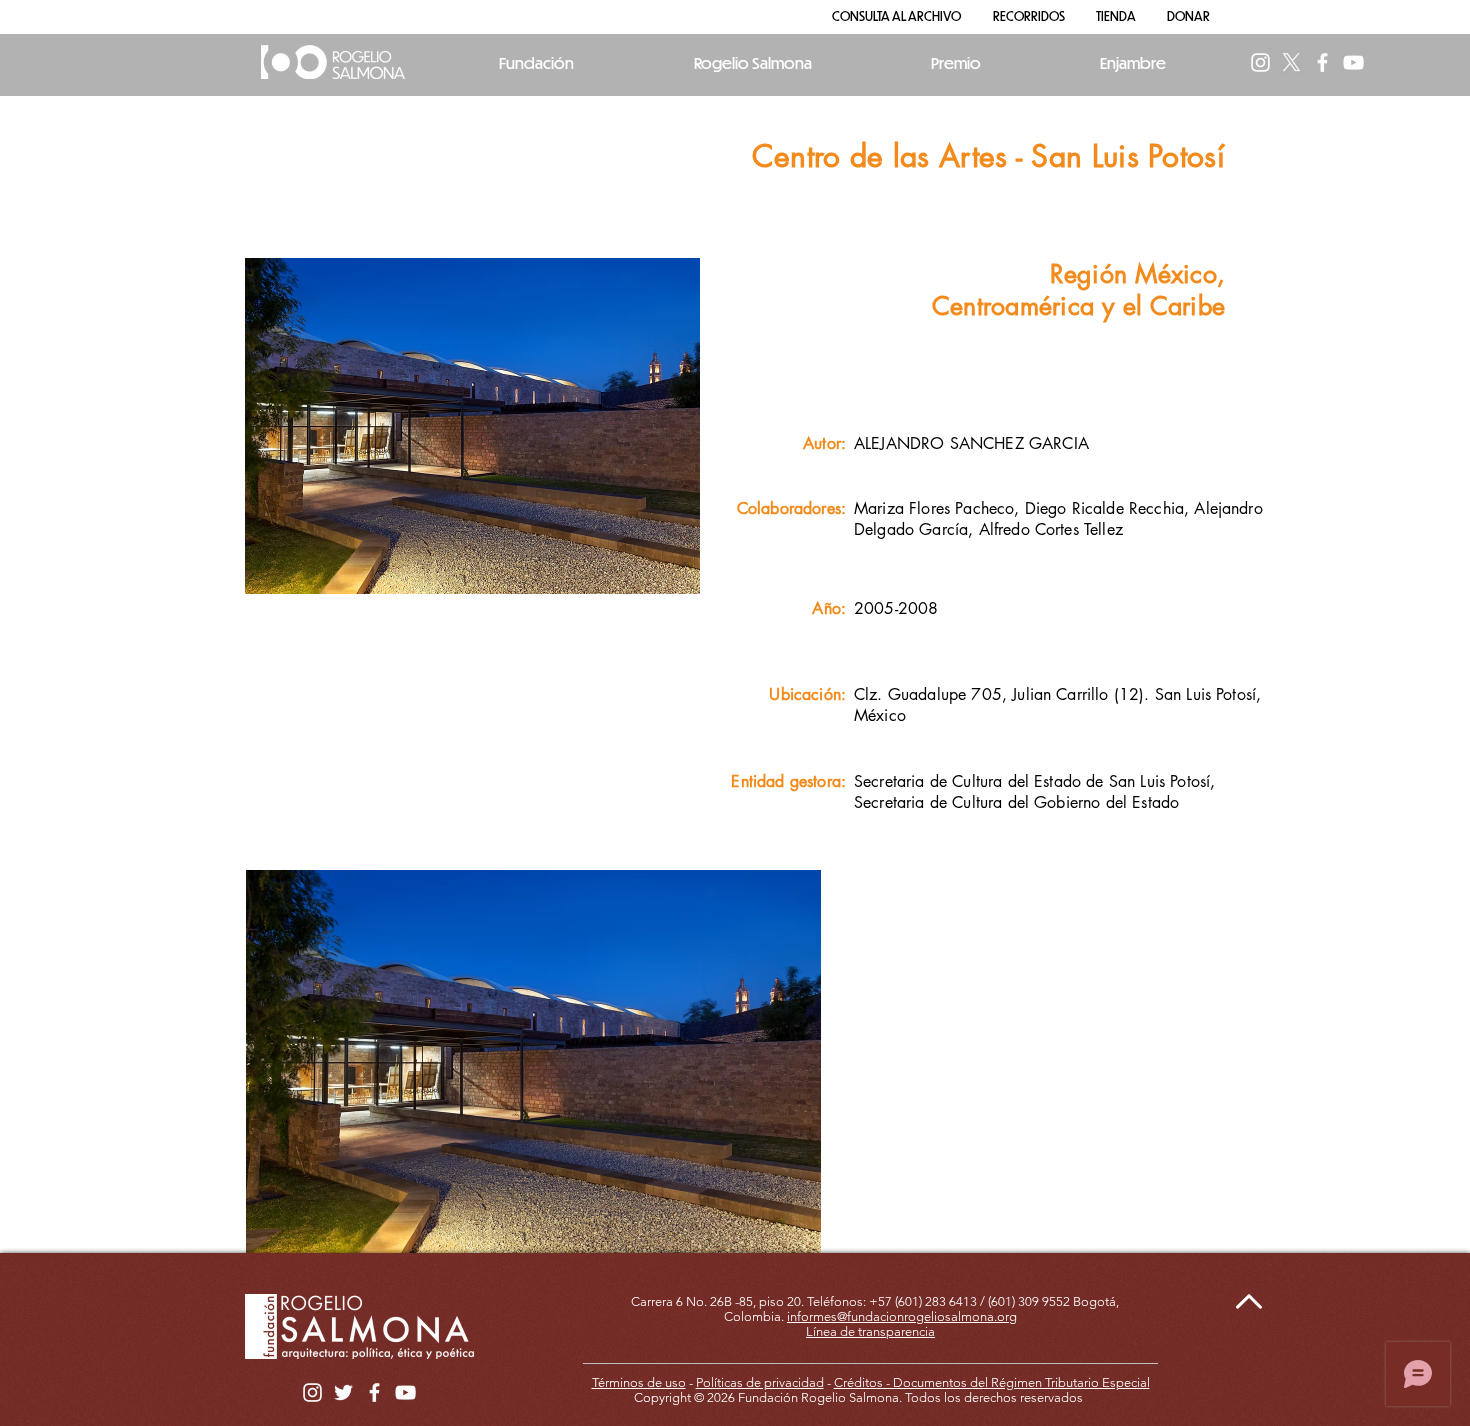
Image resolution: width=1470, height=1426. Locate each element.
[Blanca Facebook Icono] (1322, 62)
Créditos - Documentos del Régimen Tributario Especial (992, 1382)
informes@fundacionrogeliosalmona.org (902, 1316)
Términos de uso (639, 1382)
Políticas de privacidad (760, 1382)
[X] (1291, 62)
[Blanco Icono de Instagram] (1260, 62)
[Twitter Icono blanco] (343, 1392)
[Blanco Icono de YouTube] (1353, 62)
